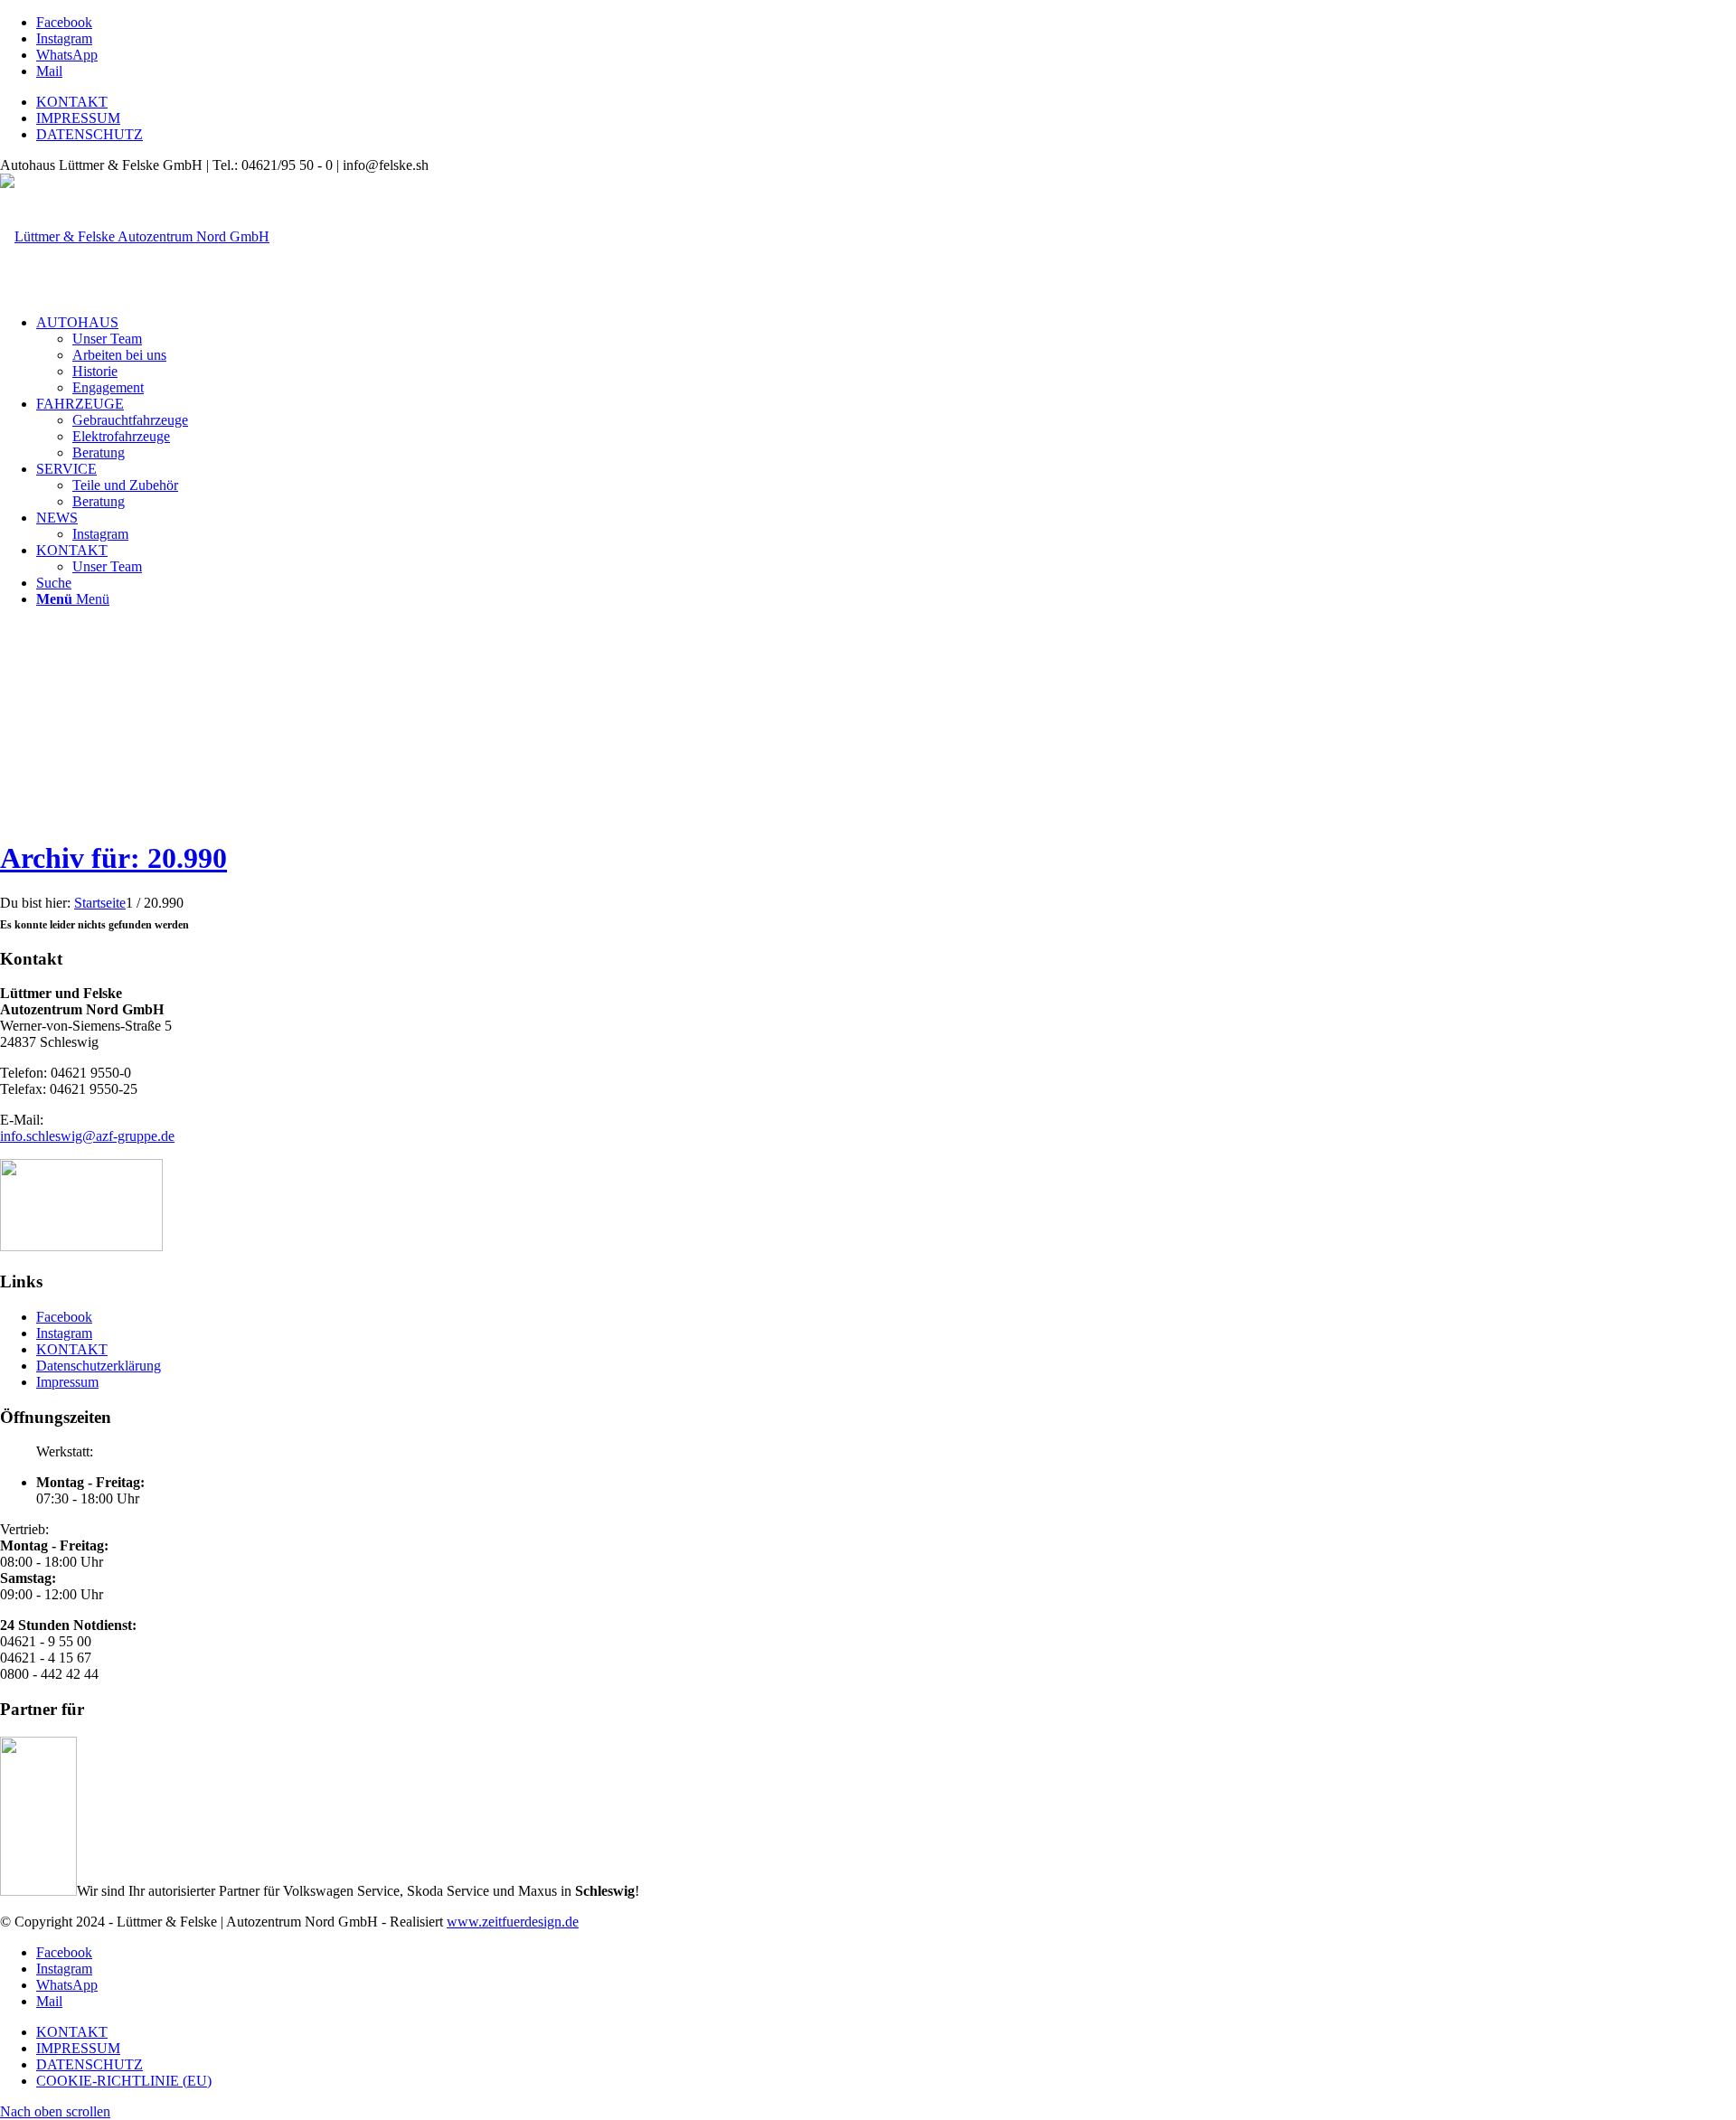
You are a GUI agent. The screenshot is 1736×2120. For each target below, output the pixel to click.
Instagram (100, 534)
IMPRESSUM (78, 118)
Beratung (99, 452)
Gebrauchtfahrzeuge (130, 420)
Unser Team (107, 339)
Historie (95, 371)
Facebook (64, 1317)
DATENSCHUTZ (90, 134)
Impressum (67, 1382)
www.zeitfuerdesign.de (513, 1922)
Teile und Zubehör (125, 485)
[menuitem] (77, 322)
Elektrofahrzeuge (121, 436)
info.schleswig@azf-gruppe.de (87, 1136)
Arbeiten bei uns (119, 355)
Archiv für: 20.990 (113, 858)
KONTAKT (72, 102)
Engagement (108, 387)
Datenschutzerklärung (99, 1366)
